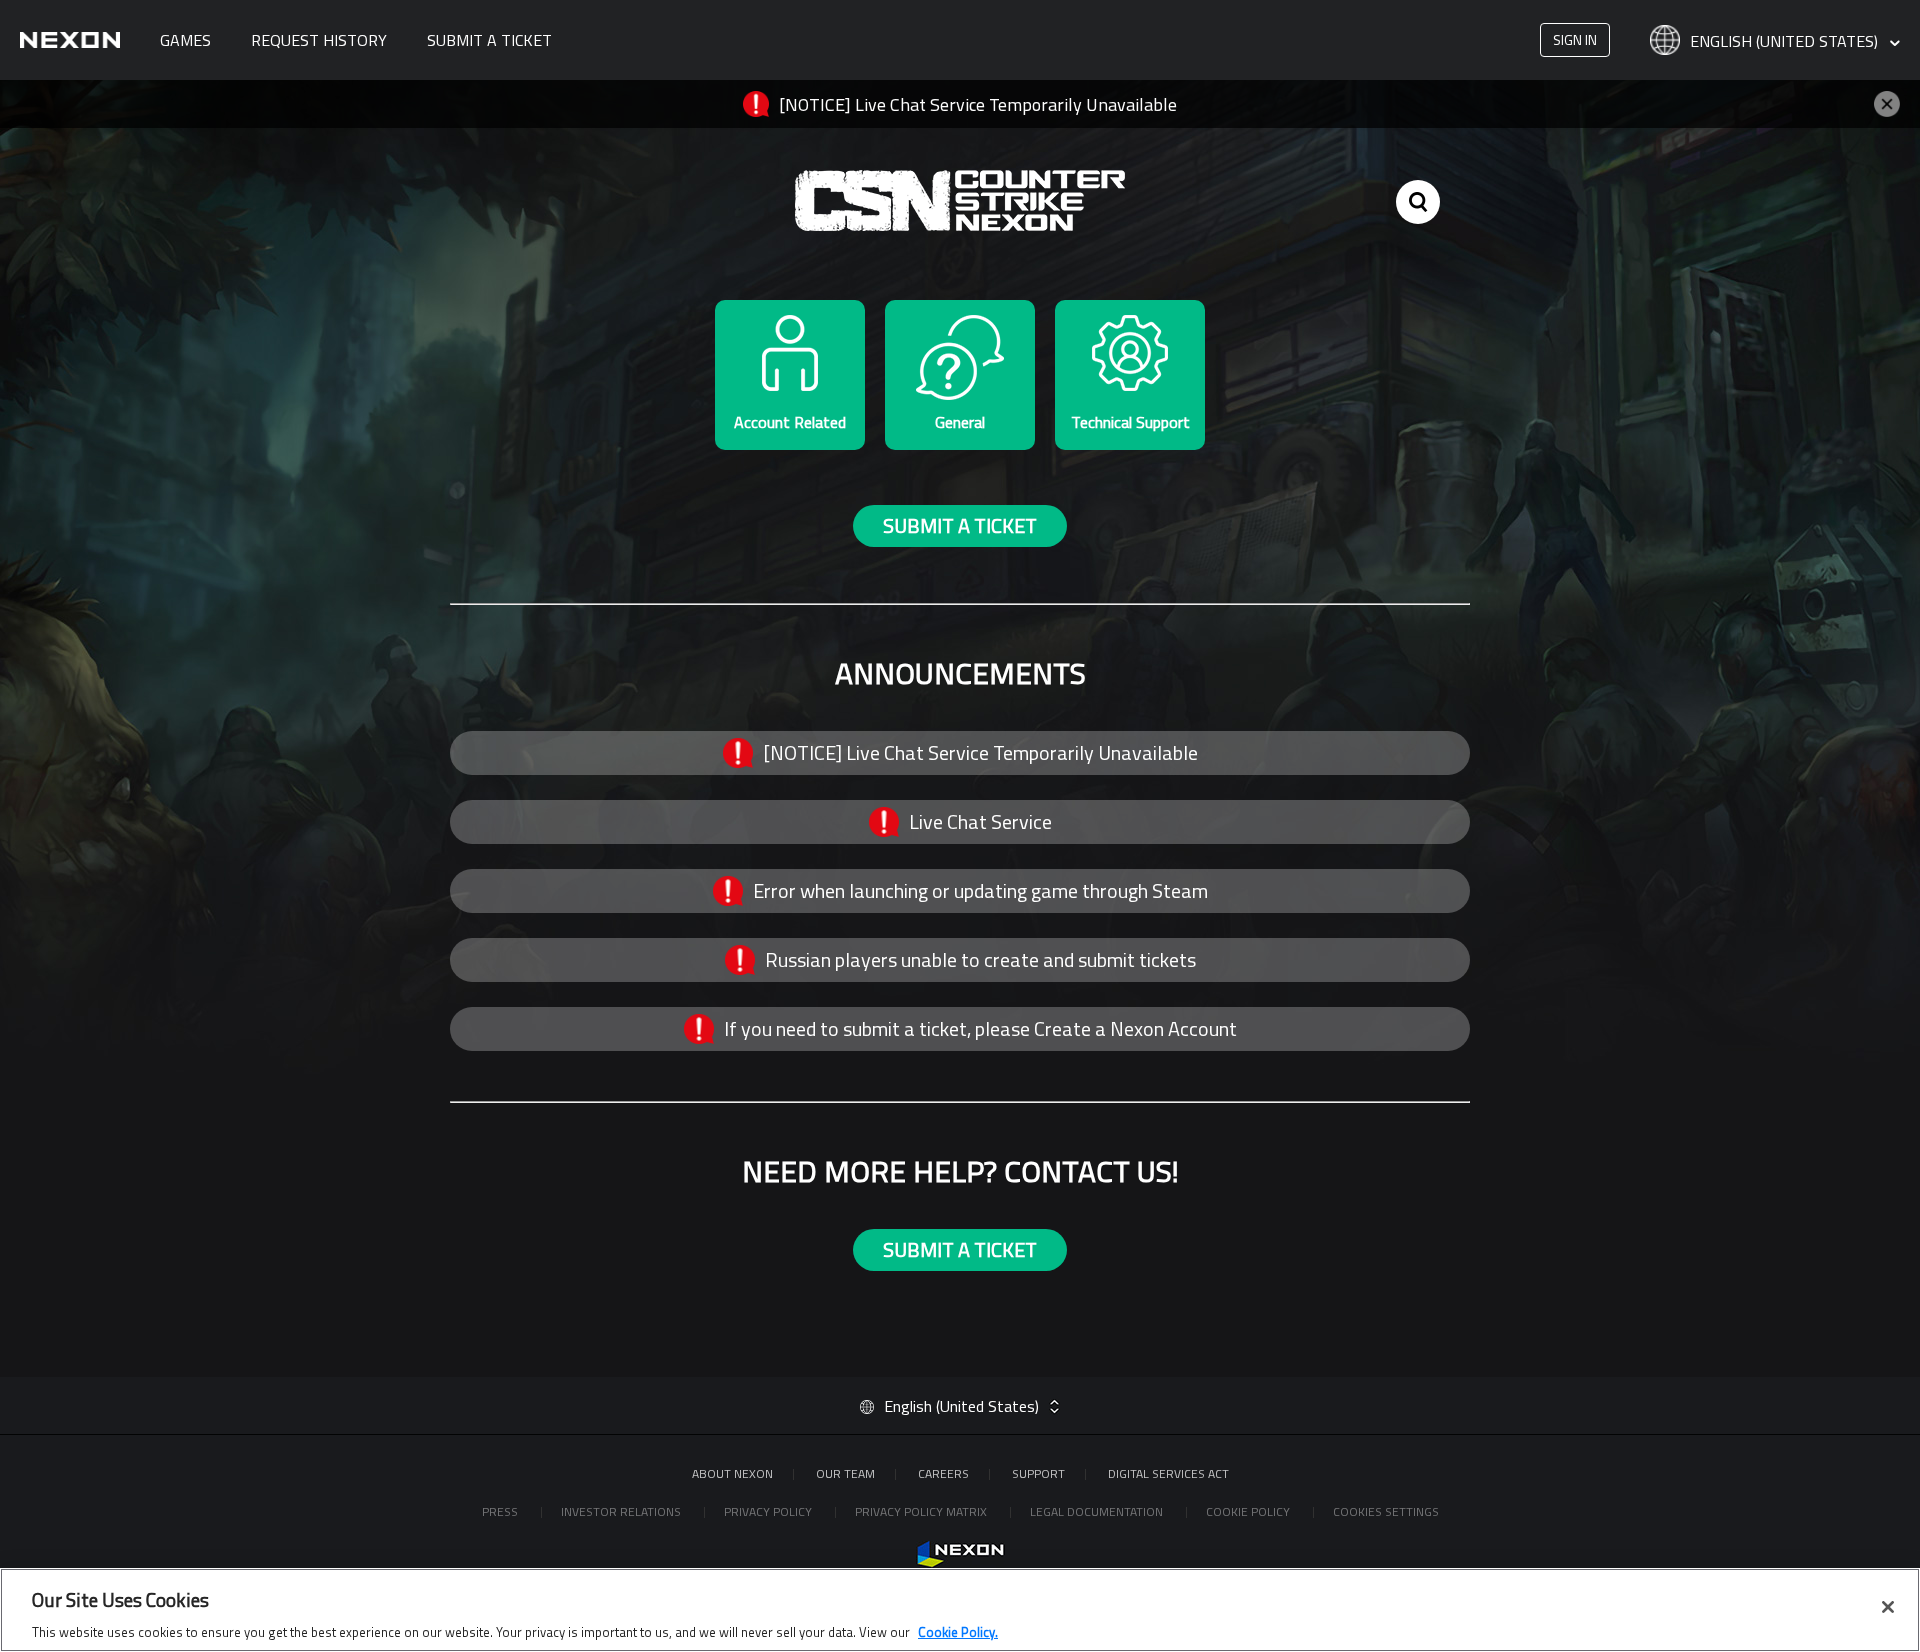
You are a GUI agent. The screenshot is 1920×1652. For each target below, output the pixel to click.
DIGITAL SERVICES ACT (1168, 1473)
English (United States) (1786, 42)
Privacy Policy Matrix (922, 1511)
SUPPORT (1038, 1473)
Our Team (845, 1473)
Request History (319, 40)
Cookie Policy (1249, 1511)
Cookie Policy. (958, 1631)
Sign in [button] (1575, 39)
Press (501, 1511)
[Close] (1888, 1607)
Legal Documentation (1098, 1511)
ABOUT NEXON (732, 1473)
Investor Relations (622, 1511)
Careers (943, 1473)
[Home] (70, 40)
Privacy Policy (769, 1511)
